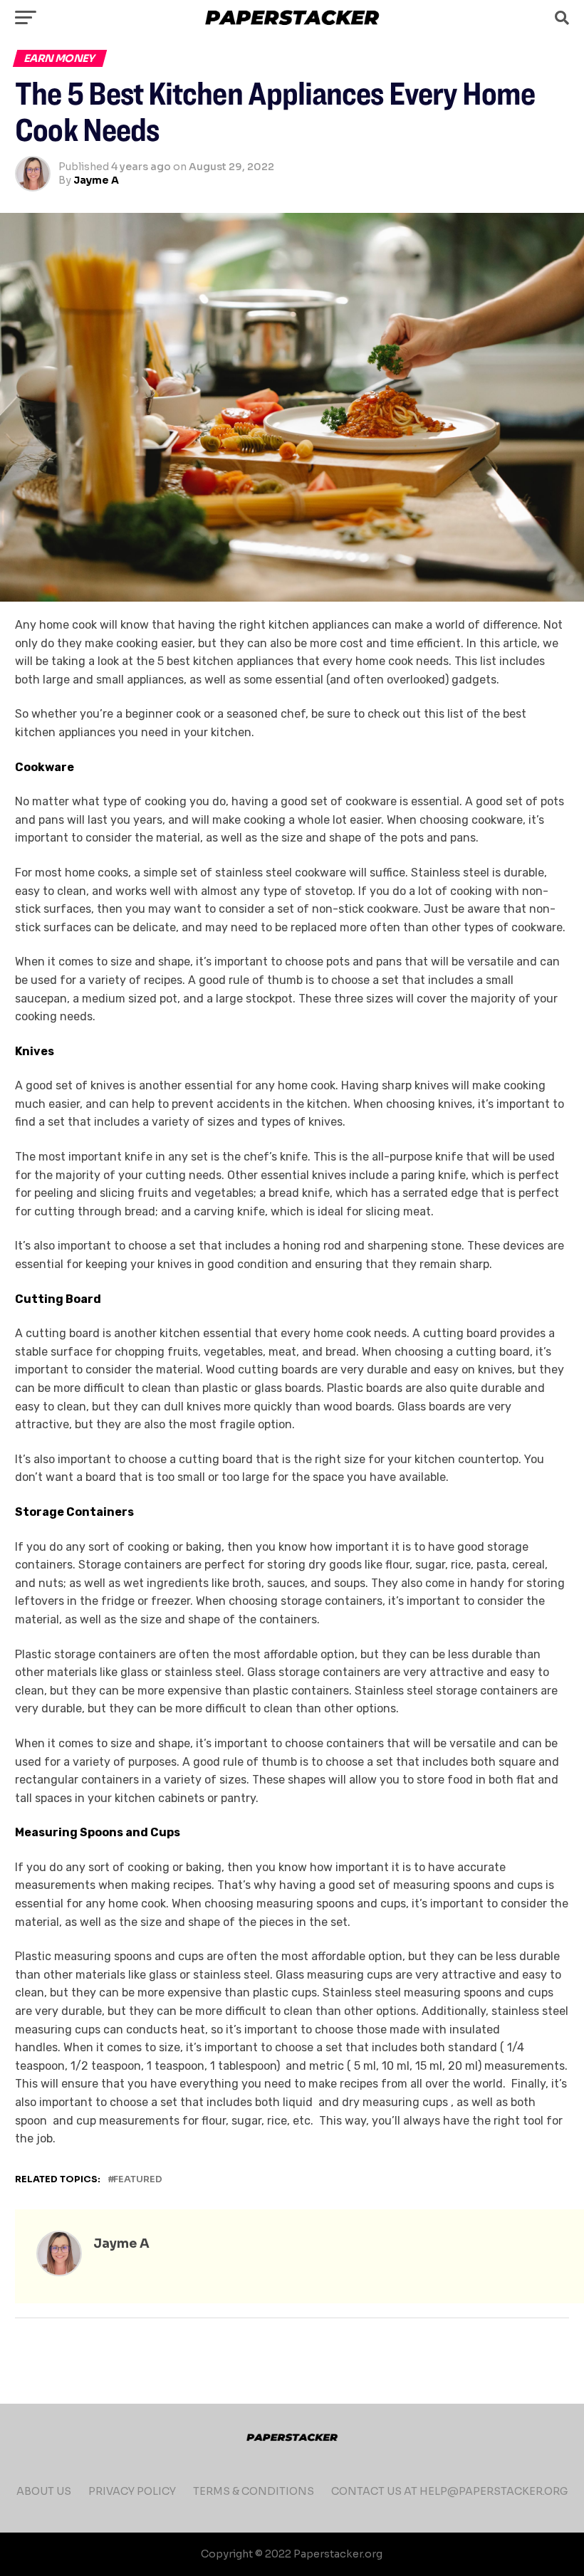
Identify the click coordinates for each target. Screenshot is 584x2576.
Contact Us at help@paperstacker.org (449, 2491)
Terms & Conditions (254, 2491)
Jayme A (96, 180)
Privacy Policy (132, 2491)
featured (138, 2180)
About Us (44, 2491)
